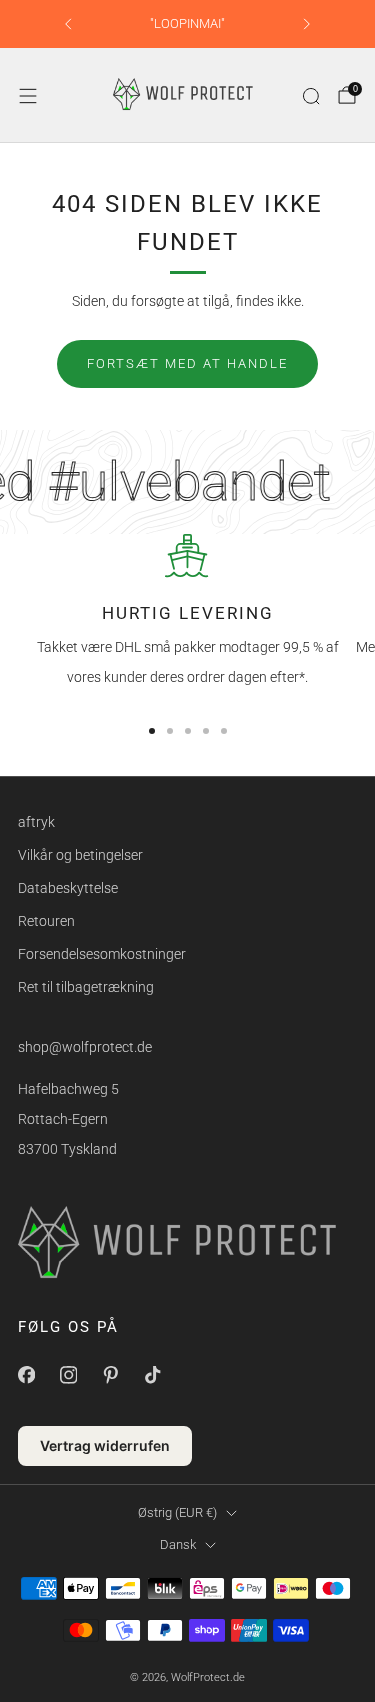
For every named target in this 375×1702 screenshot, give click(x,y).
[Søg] (311, 96)
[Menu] (28, 96)
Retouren (46, 921)
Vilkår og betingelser (80, 855)
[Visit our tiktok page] (152, 1375)
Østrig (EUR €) (177, 1512)
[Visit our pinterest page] (110, 1375)
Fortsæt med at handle (187, 363)
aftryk (36, 822)
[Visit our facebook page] (26, 1375)
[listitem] (187, 24)
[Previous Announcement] (68, 24)
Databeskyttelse (68, 888)
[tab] (152, 731)
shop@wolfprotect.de (85, 1047)
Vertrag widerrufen (105, 1445)
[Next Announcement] (307, 24)
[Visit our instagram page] (68, 1375)
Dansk (178, 1544)
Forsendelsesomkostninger (102, 954)
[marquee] (187, 482)
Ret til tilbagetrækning (86, 987)
